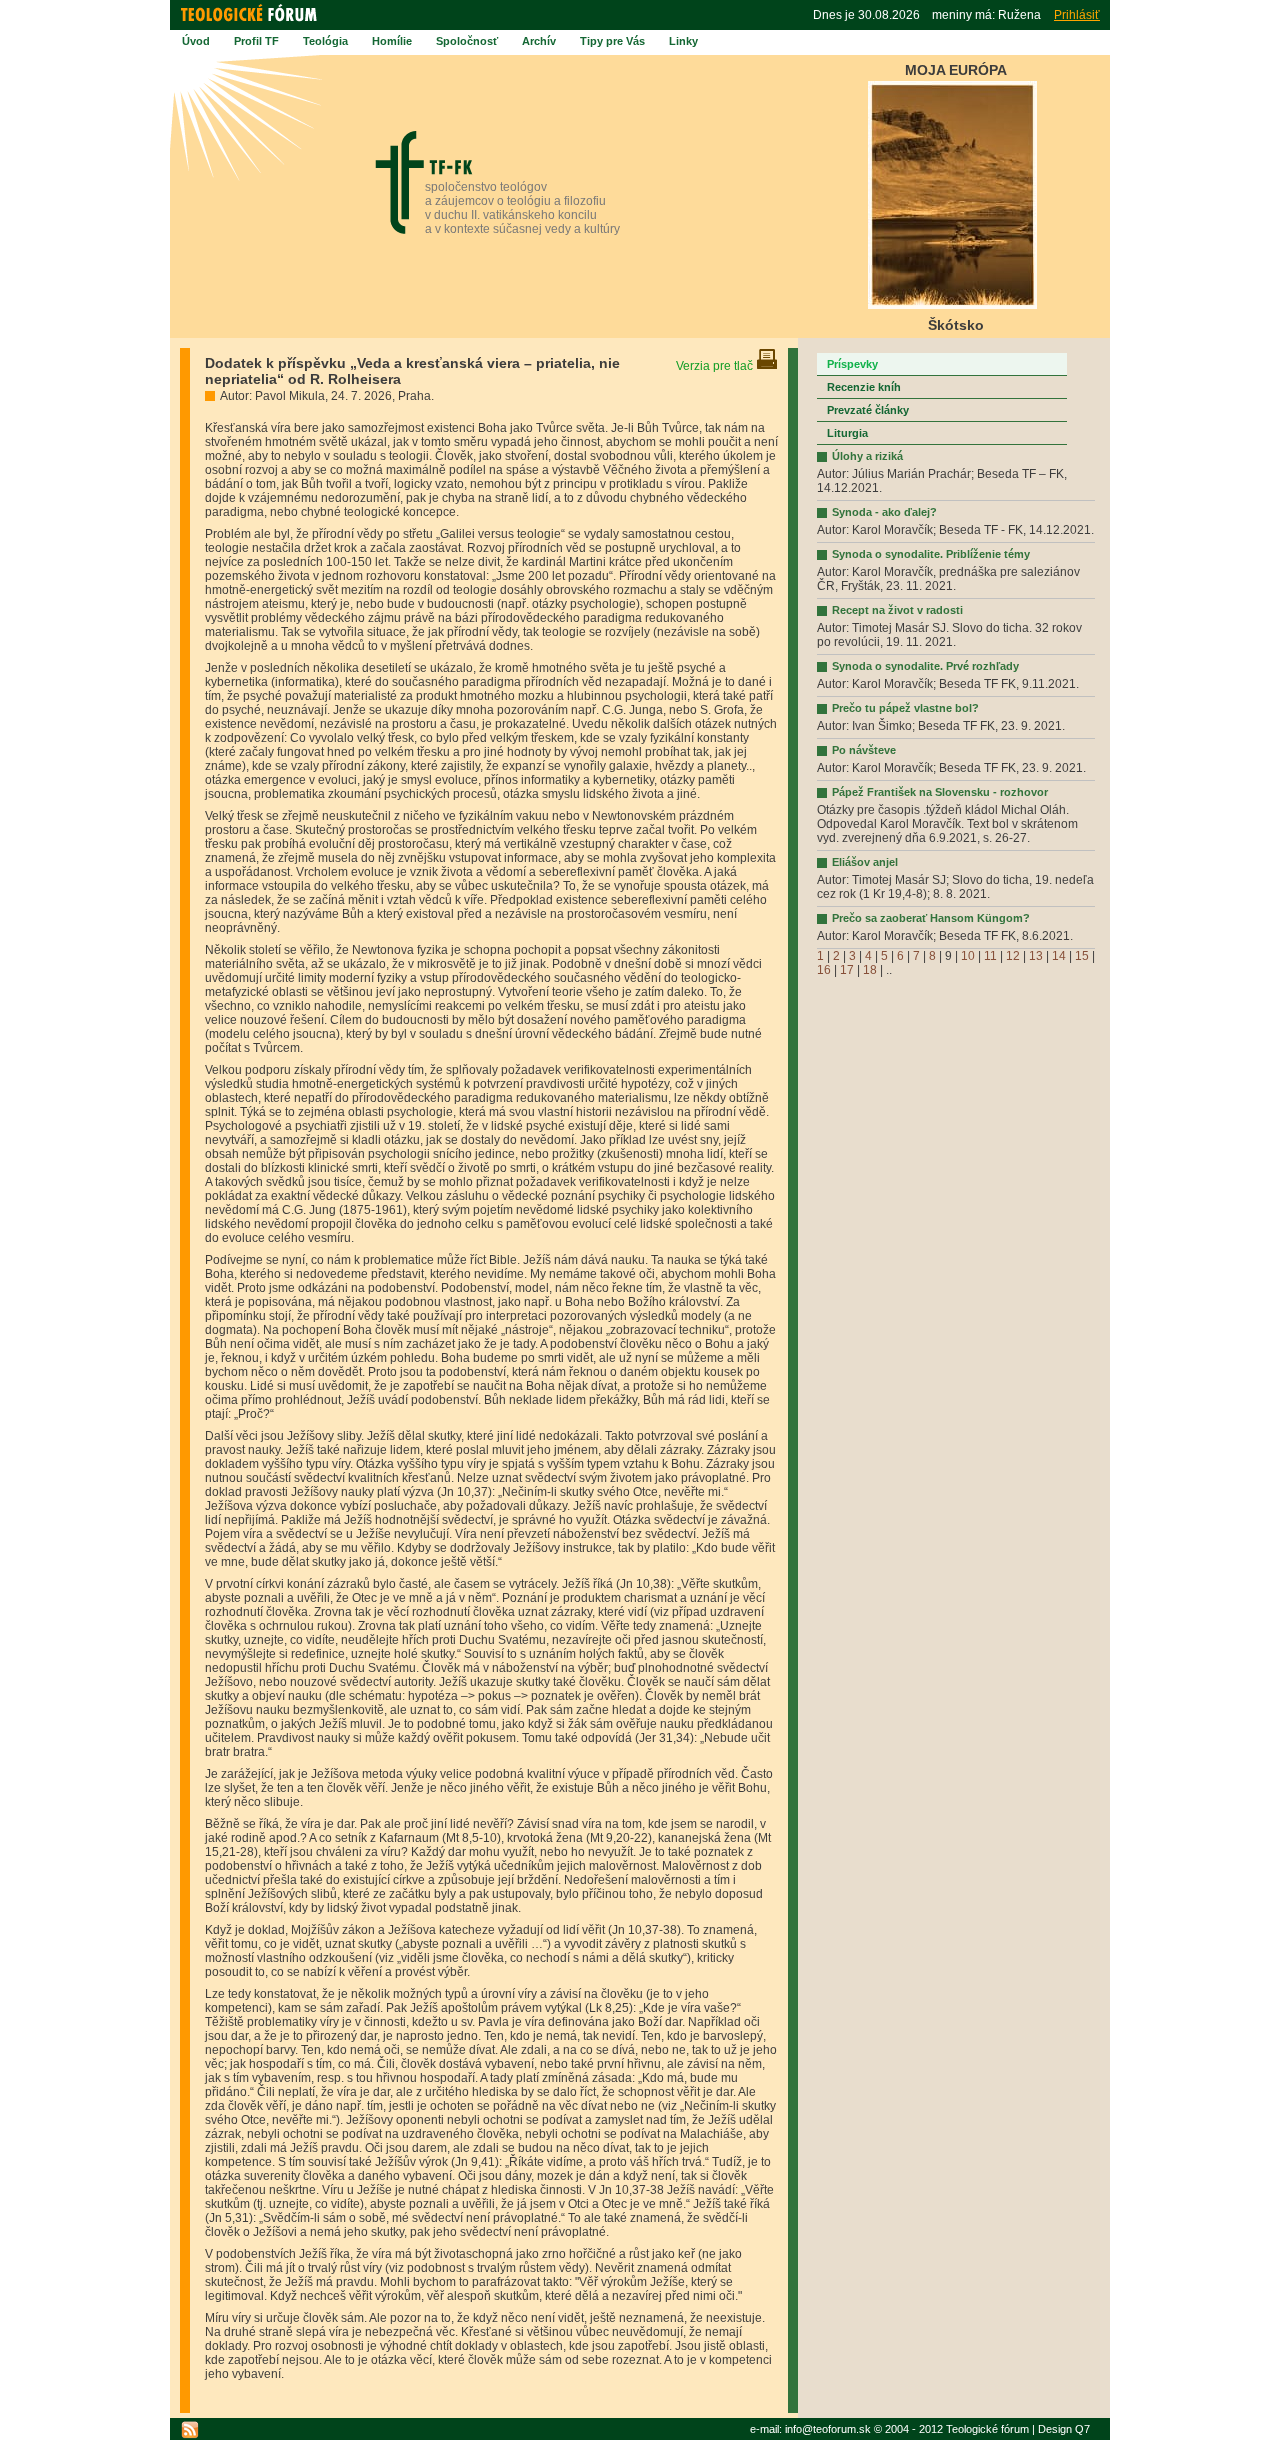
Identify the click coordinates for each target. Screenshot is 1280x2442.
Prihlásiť (1077, 15)
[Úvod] (251, 22)
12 (1013, 956)
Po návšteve (864, 750)
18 (870, 970)
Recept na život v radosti (897, 610)
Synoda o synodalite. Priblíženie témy (931, 554)
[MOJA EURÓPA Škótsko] (952, 306)
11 (990, 956)
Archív (539, 41)
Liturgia (847, 433)
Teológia (325, 41)
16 (824, 970)
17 (847, 970)
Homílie (392, 41)
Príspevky (852, 364)
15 (1082, 956)
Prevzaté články (868, 410)
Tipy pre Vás (612, 41)
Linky (683, 41)
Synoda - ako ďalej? (884, 512)
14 (1059, 956)
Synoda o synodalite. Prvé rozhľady (925, 666)
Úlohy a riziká (867, 456)
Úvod (196, 41)
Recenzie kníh (864, 387)
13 (1036, 956)
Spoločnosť (467, 41)
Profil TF (256, 41)
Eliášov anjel (865, 862)
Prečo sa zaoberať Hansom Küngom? (931, 918)
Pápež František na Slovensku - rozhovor (940, 792)
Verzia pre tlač (716, 366)
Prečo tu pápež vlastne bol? (905, 708)
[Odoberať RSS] (190, 2430)
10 (968, 956)
